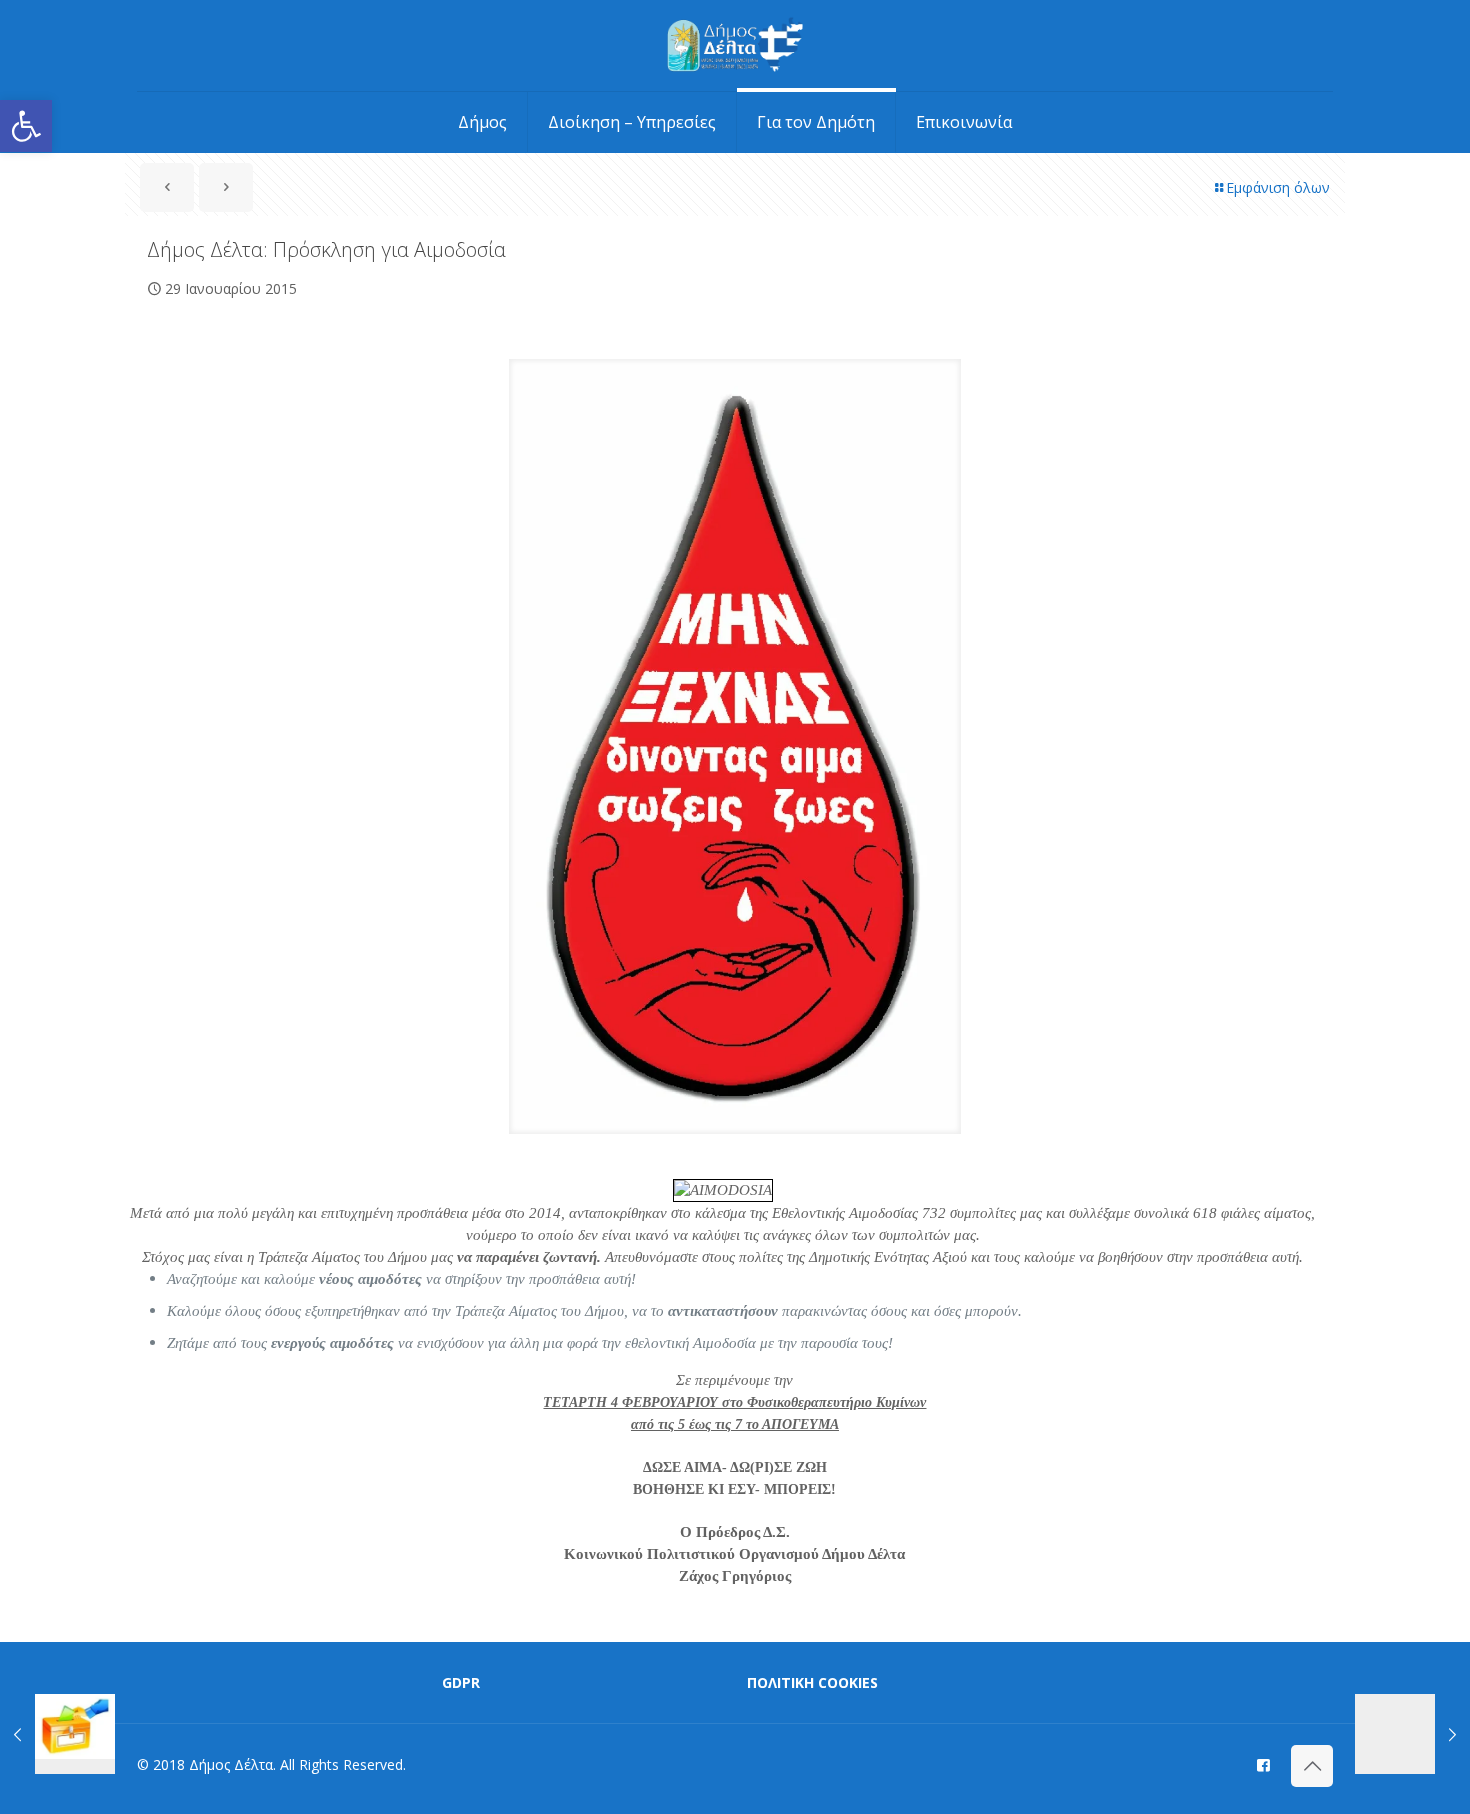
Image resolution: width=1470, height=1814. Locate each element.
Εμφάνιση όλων (1278, 187)
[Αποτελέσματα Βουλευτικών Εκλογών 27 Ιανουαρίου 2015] (57, 1734)
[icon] (1263, 1764)
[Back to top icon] (1312, 1766)
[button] (26, 126)
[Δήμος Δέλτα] (735, 45)
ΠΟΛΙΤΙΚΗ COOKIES (812, 1682)
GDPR (461, 1682)
